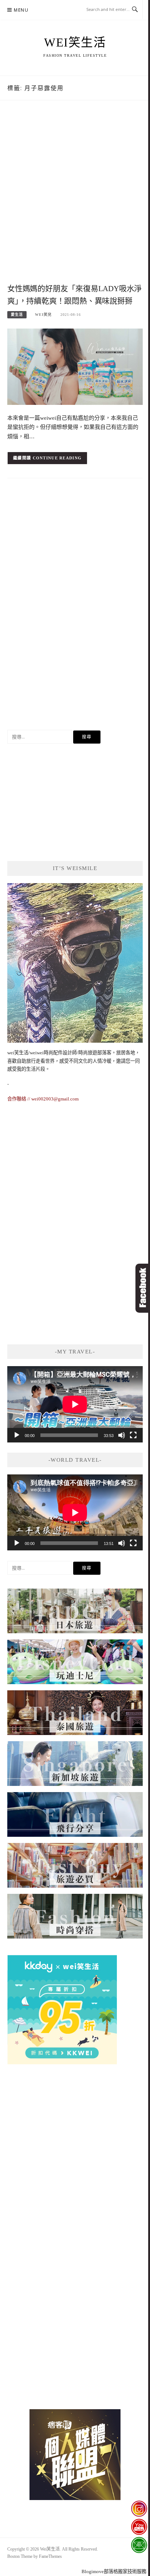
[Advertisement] (75, 200)
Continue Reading (57, 458)
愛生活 (17, 315)
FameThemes (50, 2556)
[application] (75, 1404)
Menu (21, 10)
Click (143, 1288)
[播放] (17, 1435)
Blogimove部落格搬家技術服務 (114, 2571)
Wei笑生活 (75, 43)
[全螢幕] (133, 1435)
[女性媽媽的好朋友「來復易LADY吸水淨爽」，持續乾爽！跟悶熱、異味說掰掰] (75, 366)
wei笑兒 (43, 315)
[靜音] (122, 1435)
